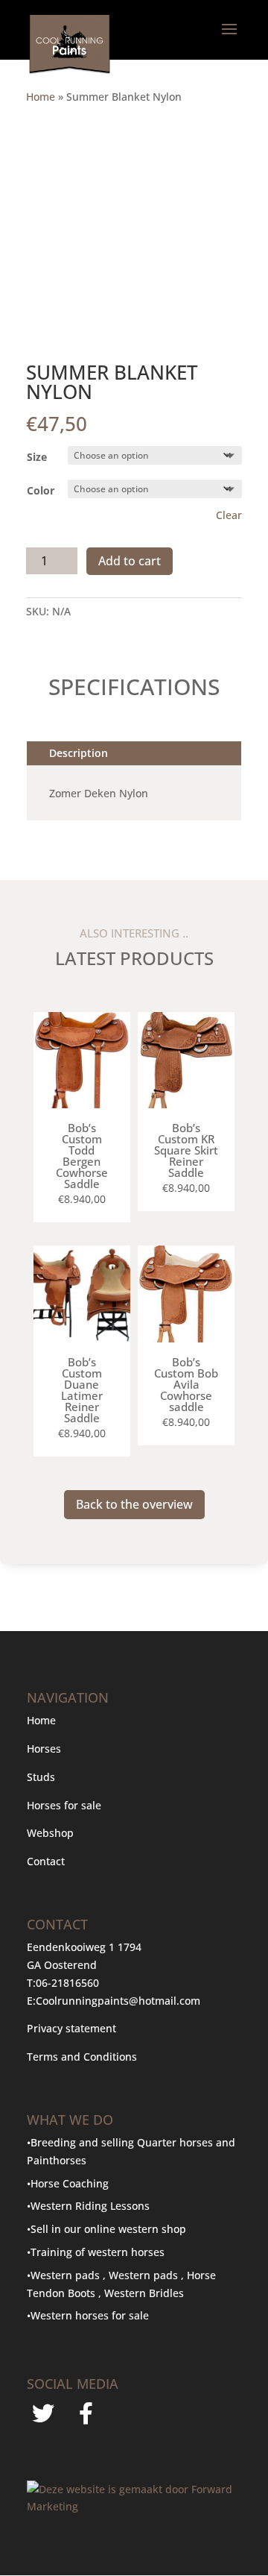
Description (79, 753)
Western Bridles (144, 2293)
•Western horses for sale (88, 2315)
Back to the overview (134, 1504)
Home (41, 97)
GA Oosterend (62, 1965)
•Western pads (65, 2275)
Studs (41, 1777)
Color (41, 490)
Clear (229, 515)
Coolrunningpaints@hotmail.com (118, 2001)
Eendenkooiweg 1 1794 (84, 1947)
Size (37, 457)
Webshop (52, 1833)
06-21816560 (67, 1983)
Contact (46, 1861)
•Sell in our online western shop (106, 2229)
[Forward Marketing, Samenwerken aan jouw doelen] (134, 2506)
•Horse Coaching (68, 2183)
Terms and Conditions (82, 2057)
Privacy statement (71, 2028)
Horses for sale (64, 1805)
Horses (44, 1749)
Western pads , (148, 2275)
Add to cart (130, 561)
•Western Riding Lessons (88, 2206)
